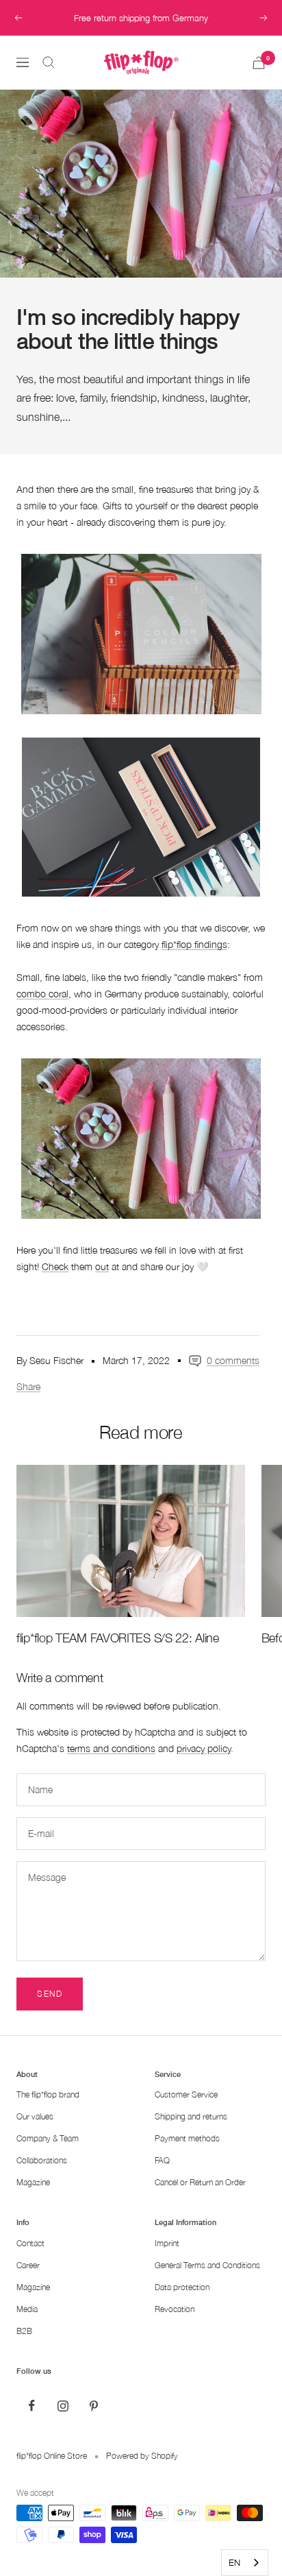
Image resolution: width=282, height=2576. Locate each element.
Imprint (167, 2243)
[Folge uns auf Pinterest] (93, 2406)
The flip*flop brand (48, 2094)
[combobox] (245, 2563)
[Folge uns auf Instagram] (63, 2406)
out (102, 1266)
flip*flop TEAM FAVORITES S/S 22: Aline (118, 1638)
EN (234, 2562)
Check (55, 1266)
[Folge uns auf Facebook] (32, 2406)
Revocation (175, 2309)
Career (28, 2265)
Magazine (33, 2182)
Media (27, 2309)
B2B (24, 2331)
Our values (35, 2116)
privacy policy (204, 1748)
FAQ (162, 2160)
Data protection (182, 2287)
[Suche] (49, 62)
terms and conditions (111, 1748)
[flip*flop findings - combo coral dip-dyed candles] (141, 1138)
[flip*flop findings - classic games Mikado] (141, 817)
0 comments (233, 1360)
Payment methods (187, 2138)
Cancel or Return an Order (200, 2182)
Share (28, 1386)
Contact (30, 2243)
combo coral (42, 994)
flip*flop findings (194, 944)
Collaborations (42, 2160)
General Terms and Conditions (207, 2265)
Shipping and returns (191, 2116)
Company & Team (48, 2138)
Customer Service (186, 2094)
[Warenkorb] (259, 63)
